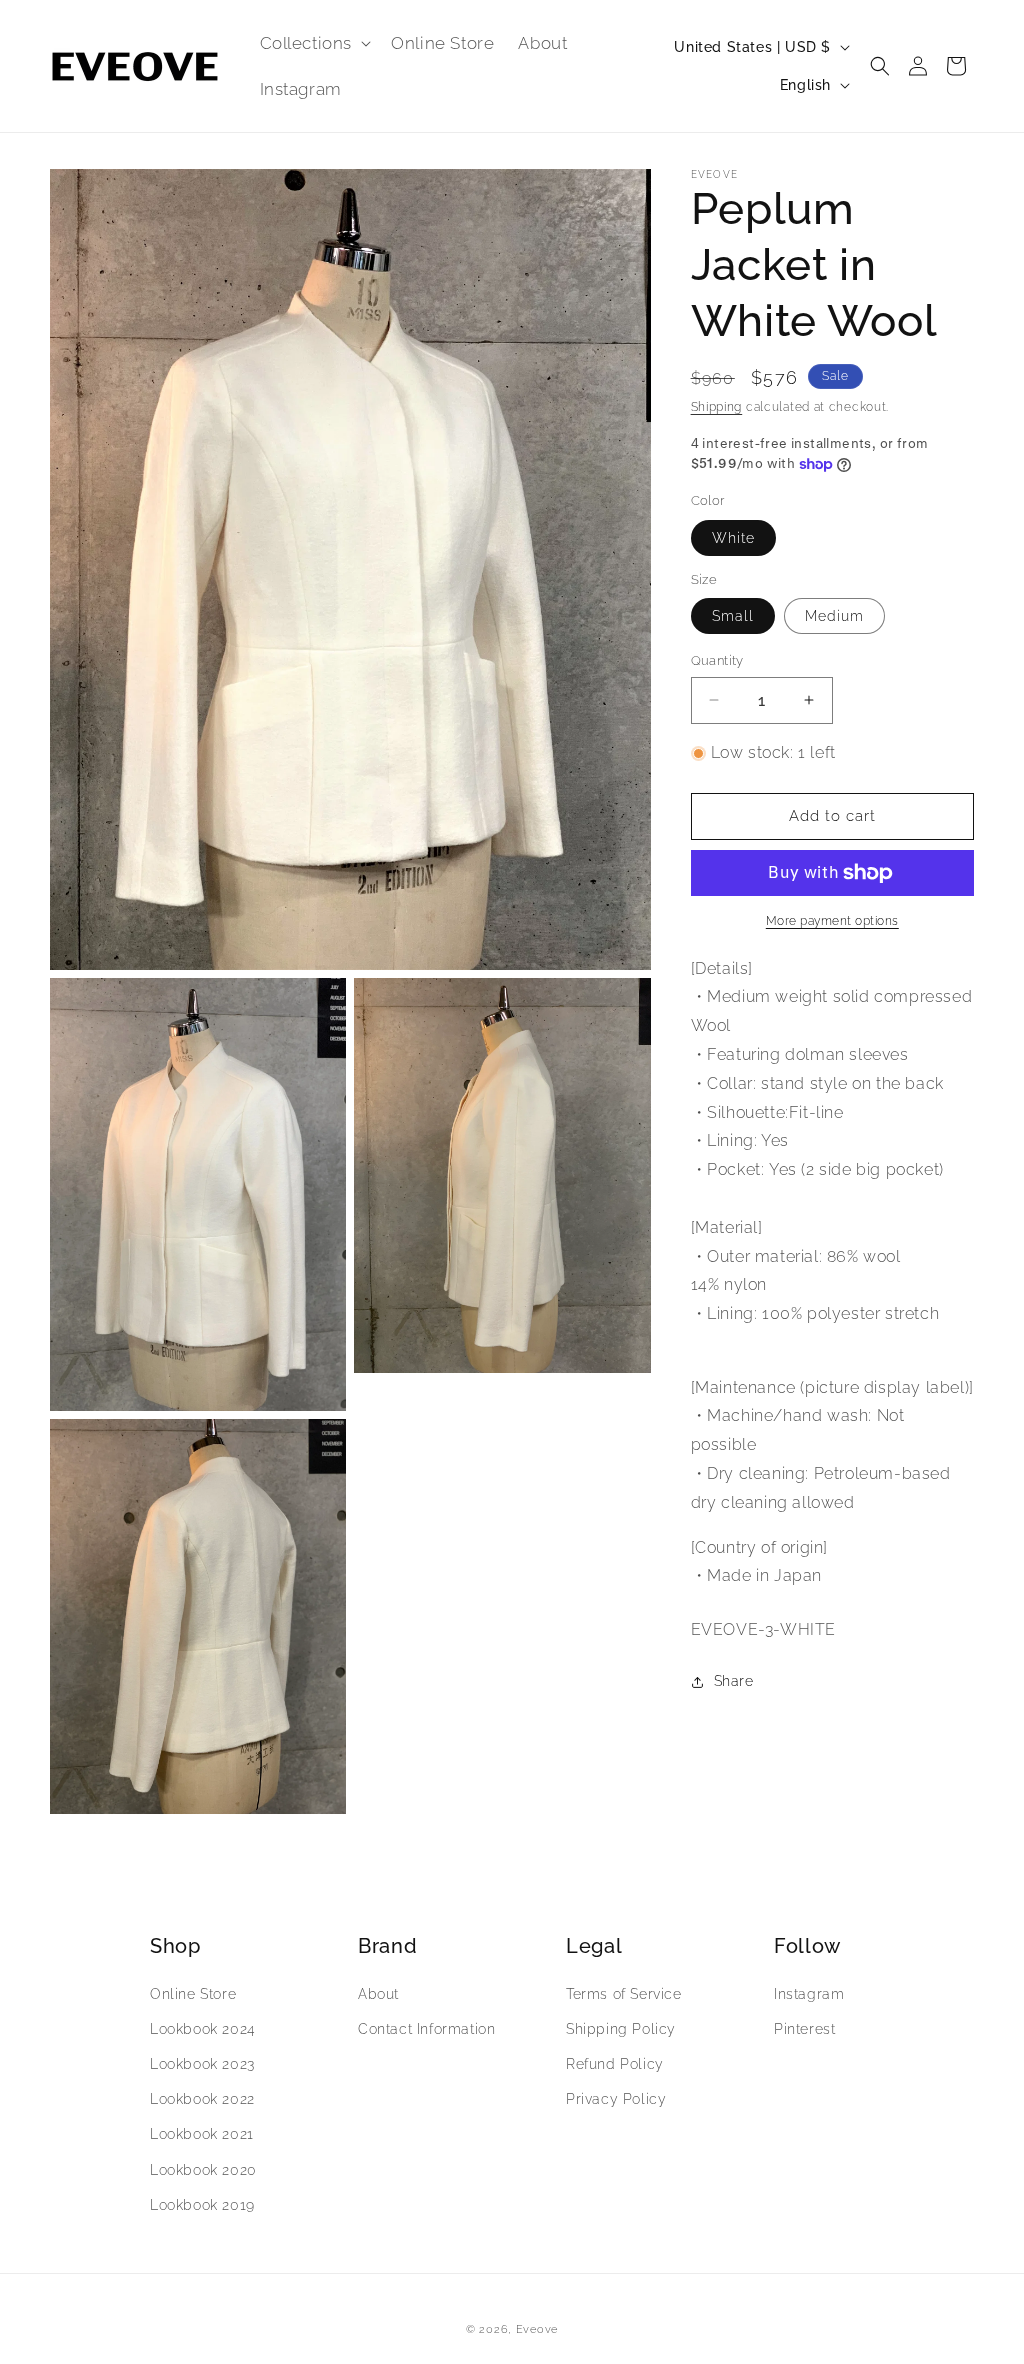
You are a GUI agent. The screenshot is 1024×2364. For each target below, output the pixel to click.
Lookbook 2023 (202, 2064)
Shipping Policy (621, 2029)
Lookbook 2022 (202, 2099)
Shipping (717, 407)
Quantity (717, 660)
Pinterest (804, 2029)
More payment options (832, 921)
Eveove (537, 2329)
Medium (834, 616)
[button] (314, 43)
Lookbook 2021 (202, 2134)
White (733, 538)
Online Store (193, 1994)
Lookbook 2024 (203, 2029)
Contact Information (426, 2029)
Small (733, 616)
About (378, 1994)
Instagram (809, 1994)
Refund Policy (615, 2064)
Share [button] (734, 1681)
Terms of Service (624, 1994)
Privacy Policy (616, 2099)
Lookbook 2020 (203, 2170)
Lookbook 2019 (202, 2205)
